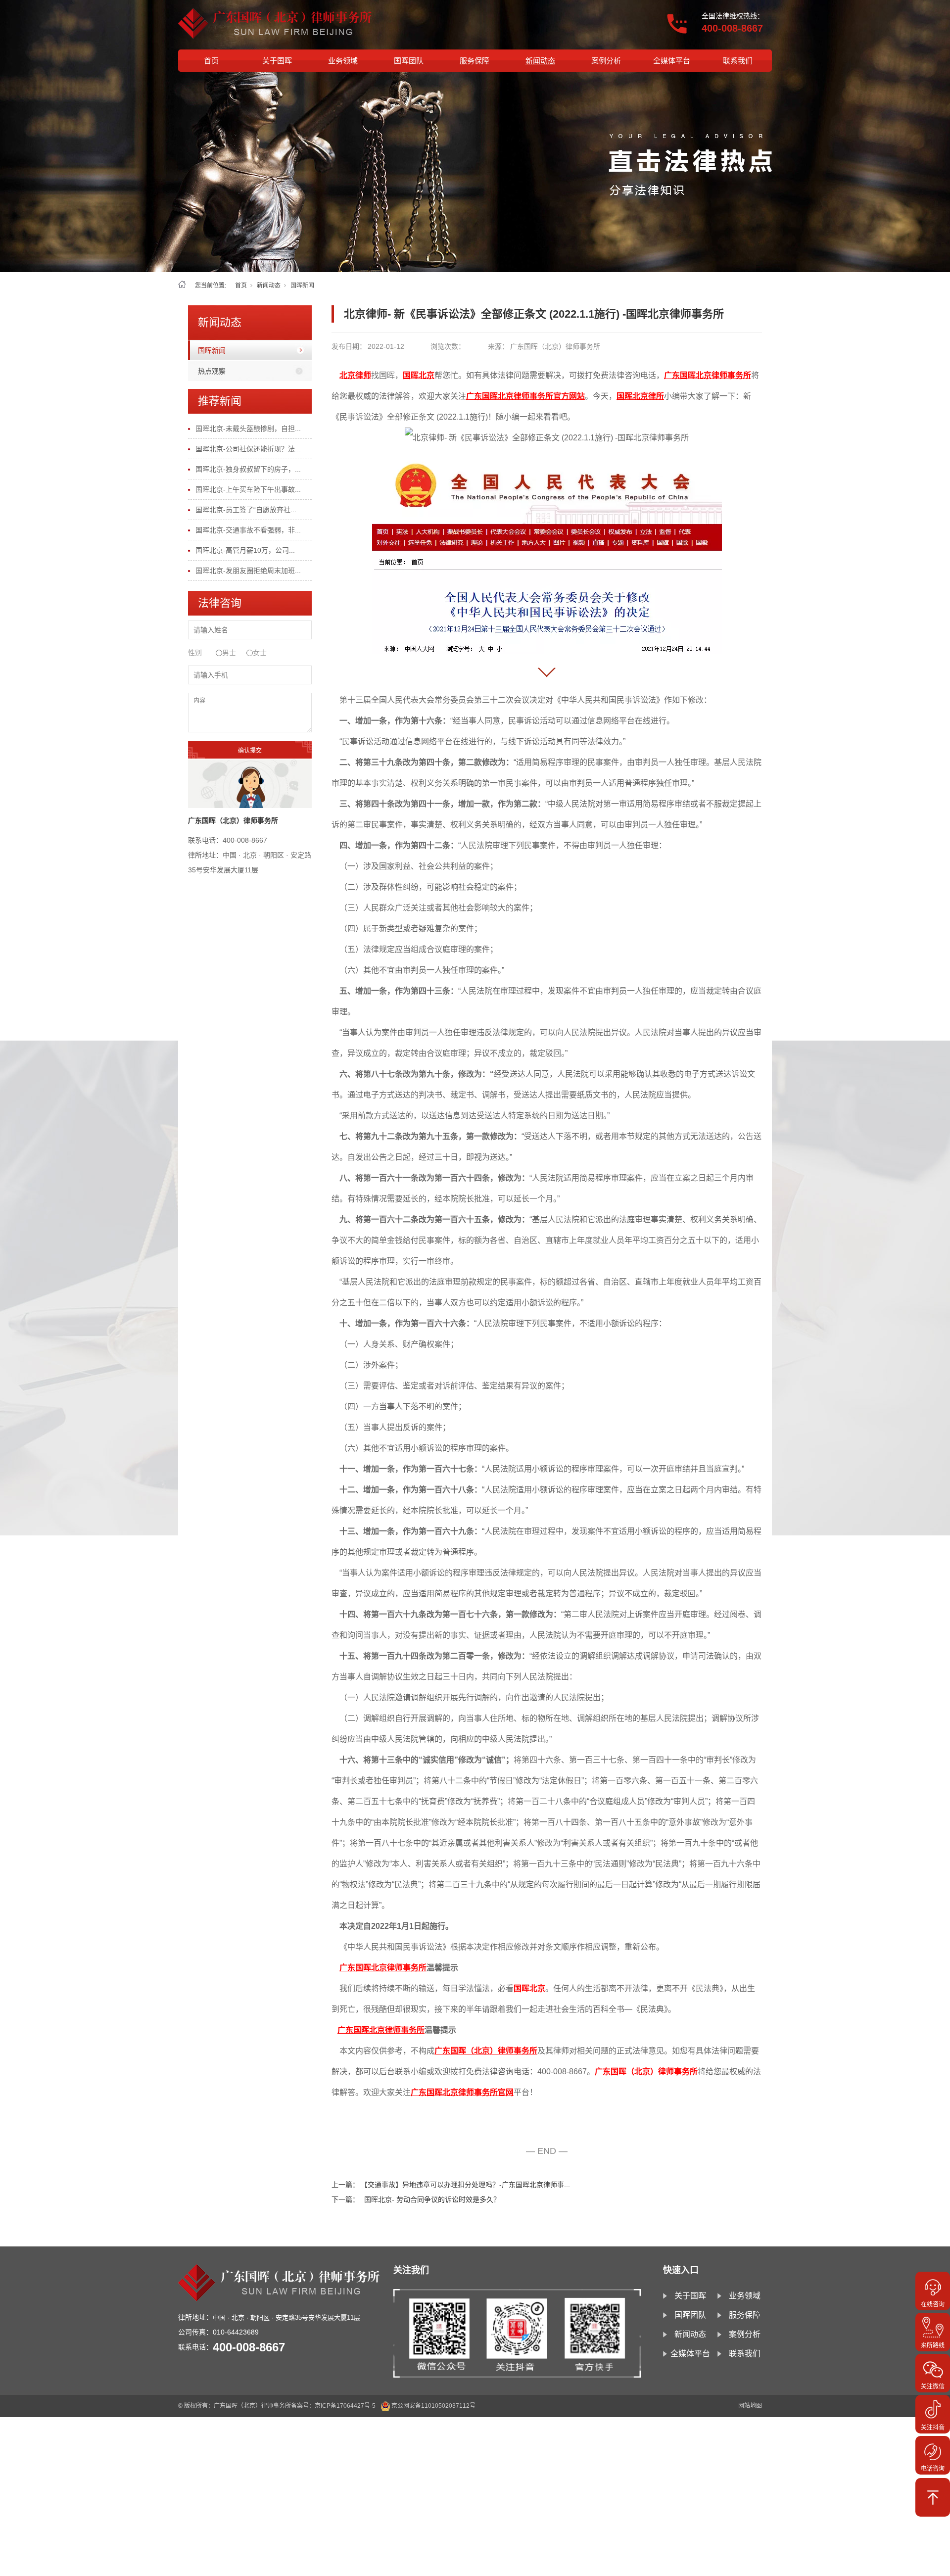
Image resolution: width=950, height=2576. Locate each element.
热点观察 (212, 371)
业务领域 (343, 61)
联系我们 (738, 61)
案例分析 (606, 61)
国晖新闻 (302, 286)
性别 (195, 653)
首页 (211, 61)
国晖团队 (409, 61)
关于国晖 (277, 61)
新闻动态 (540, 61)
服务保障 (475, 61)
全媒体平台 (672, 61)
